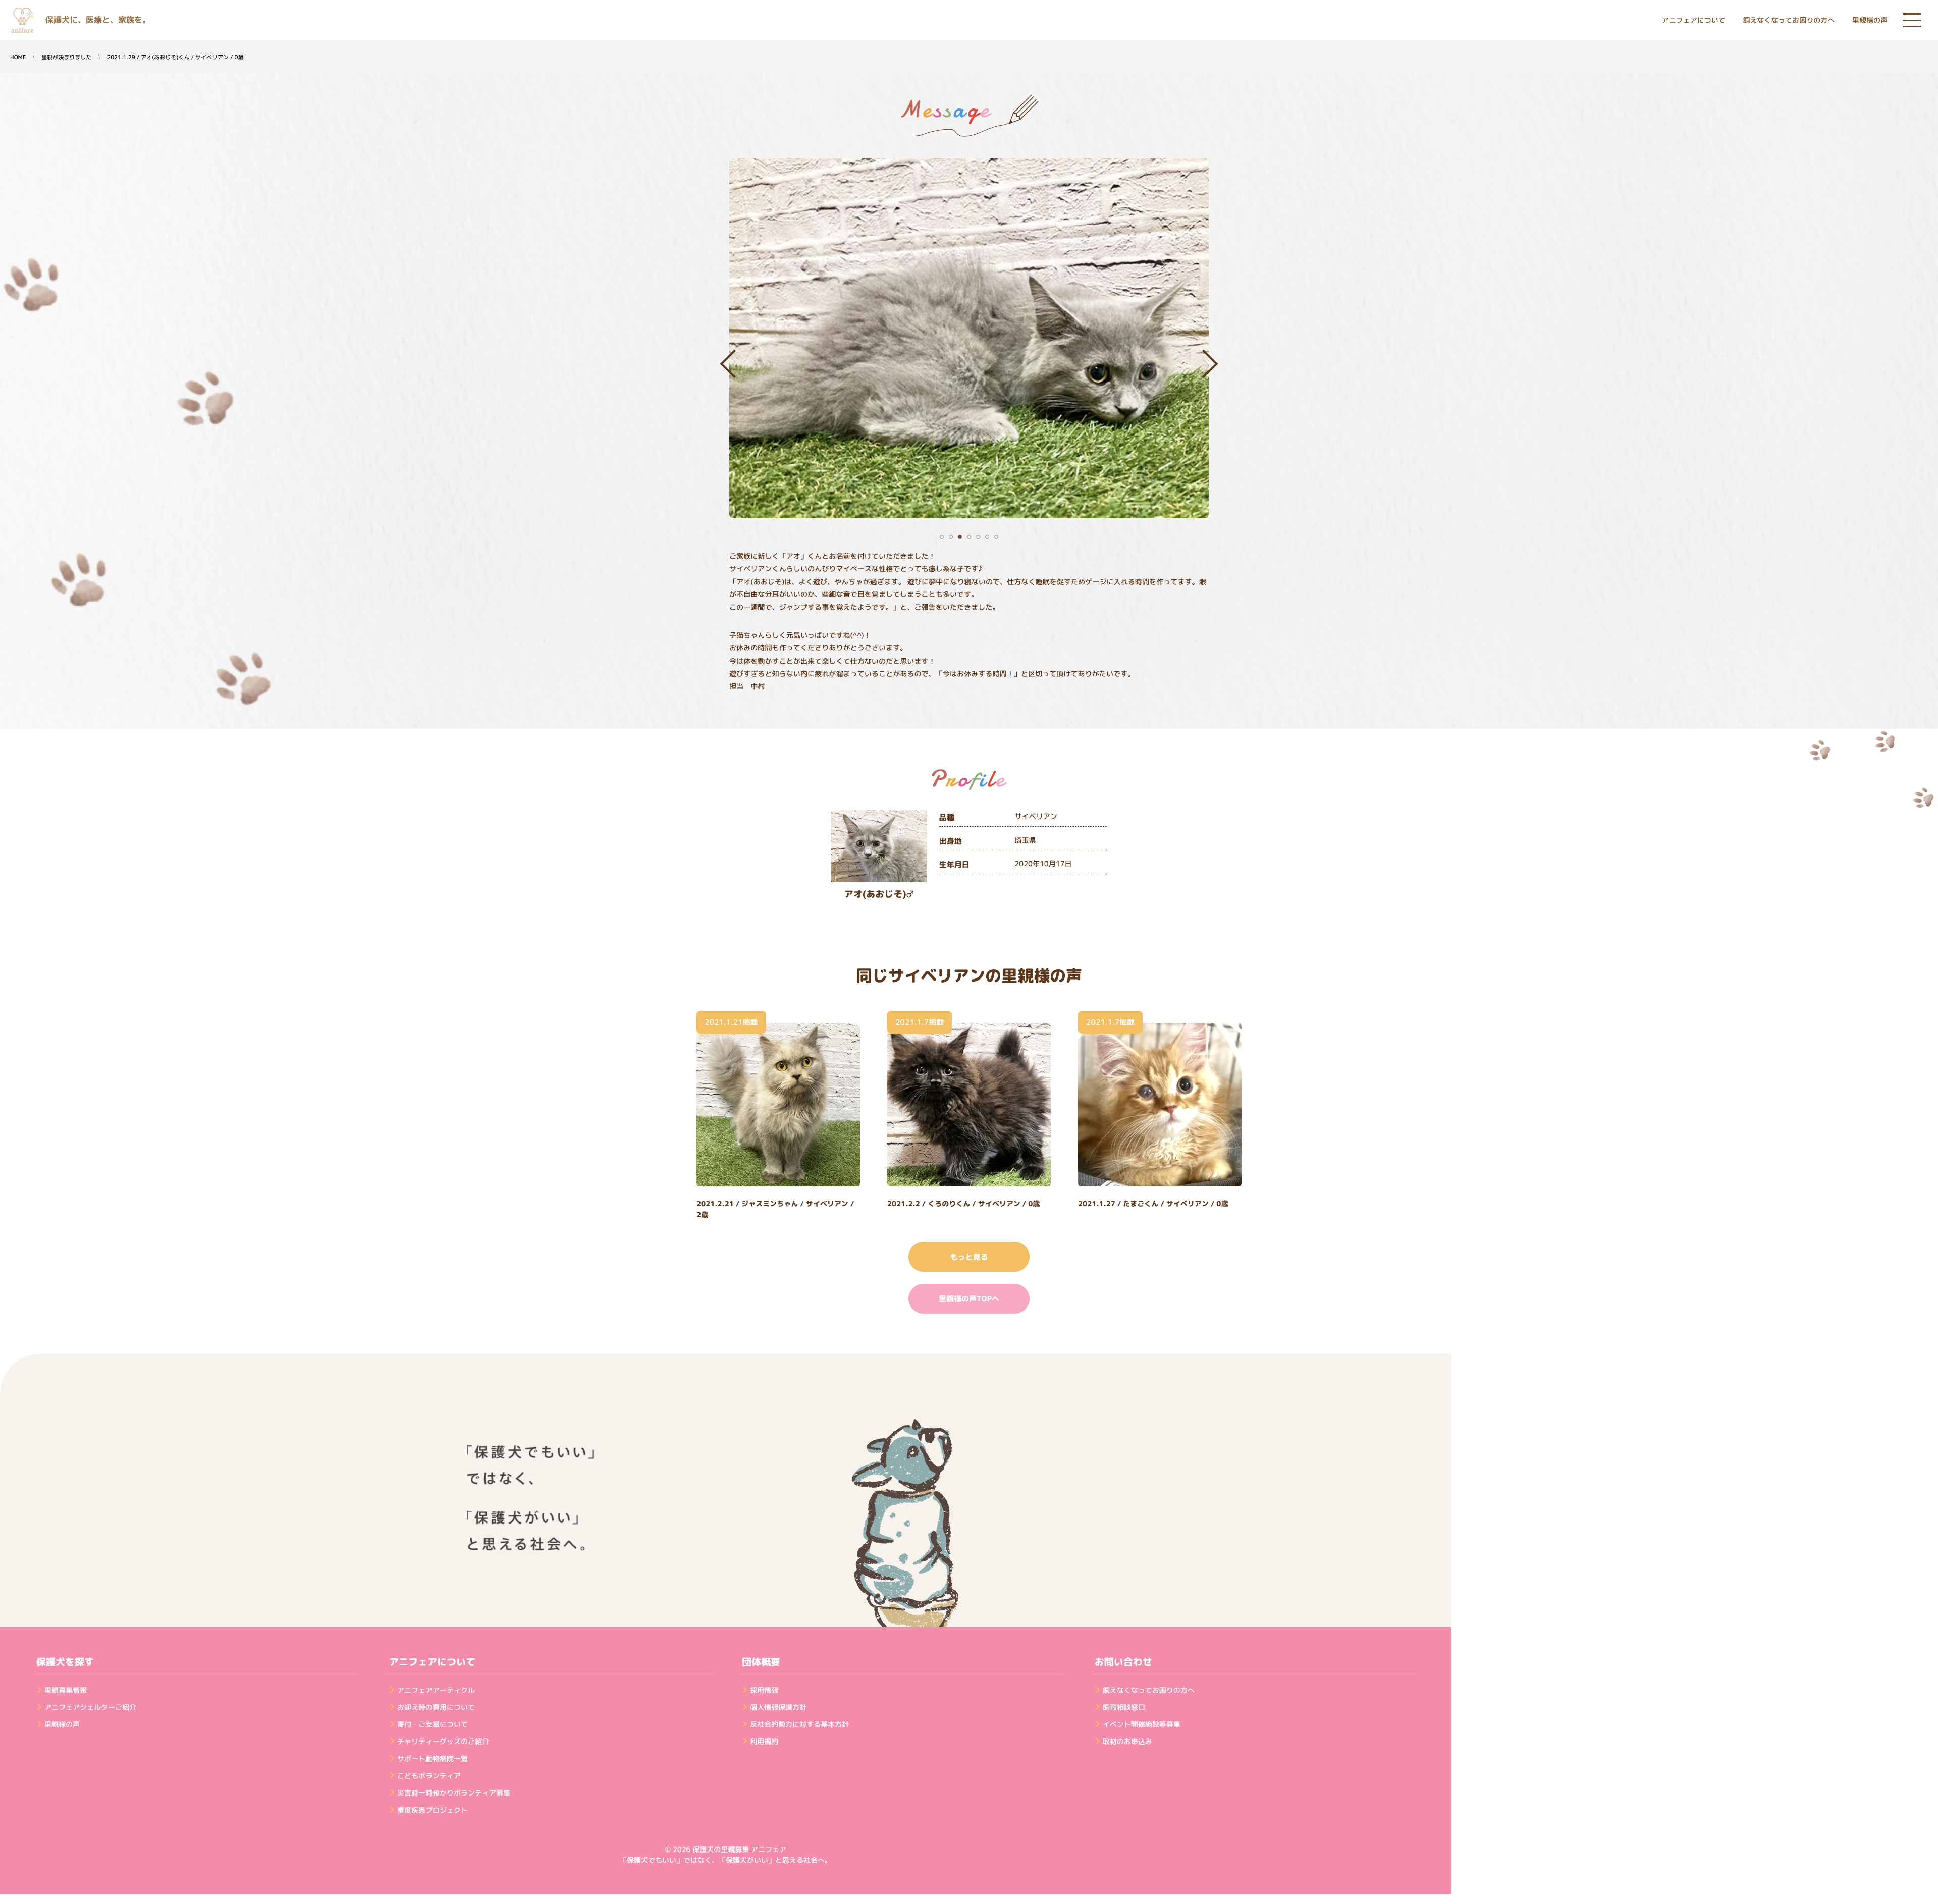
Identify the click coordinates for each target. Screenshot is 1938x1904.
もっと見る (969, 1257)
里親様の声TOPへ (969, 1299)
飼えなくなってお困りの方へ (1789, 20)
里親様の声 (1870, 20)
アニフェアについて (1694, 20)
